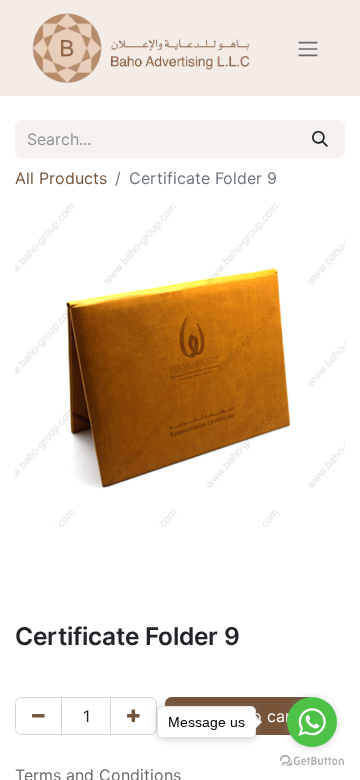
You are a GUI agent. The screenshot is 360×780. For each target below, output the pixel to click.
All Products (61, 178)
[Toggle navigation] (308, 48)
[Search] (320, 139)
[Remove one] (38, 716)
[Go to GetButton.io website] (312, 760)
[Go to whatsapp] (312, 722)
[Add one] (133, 716)
